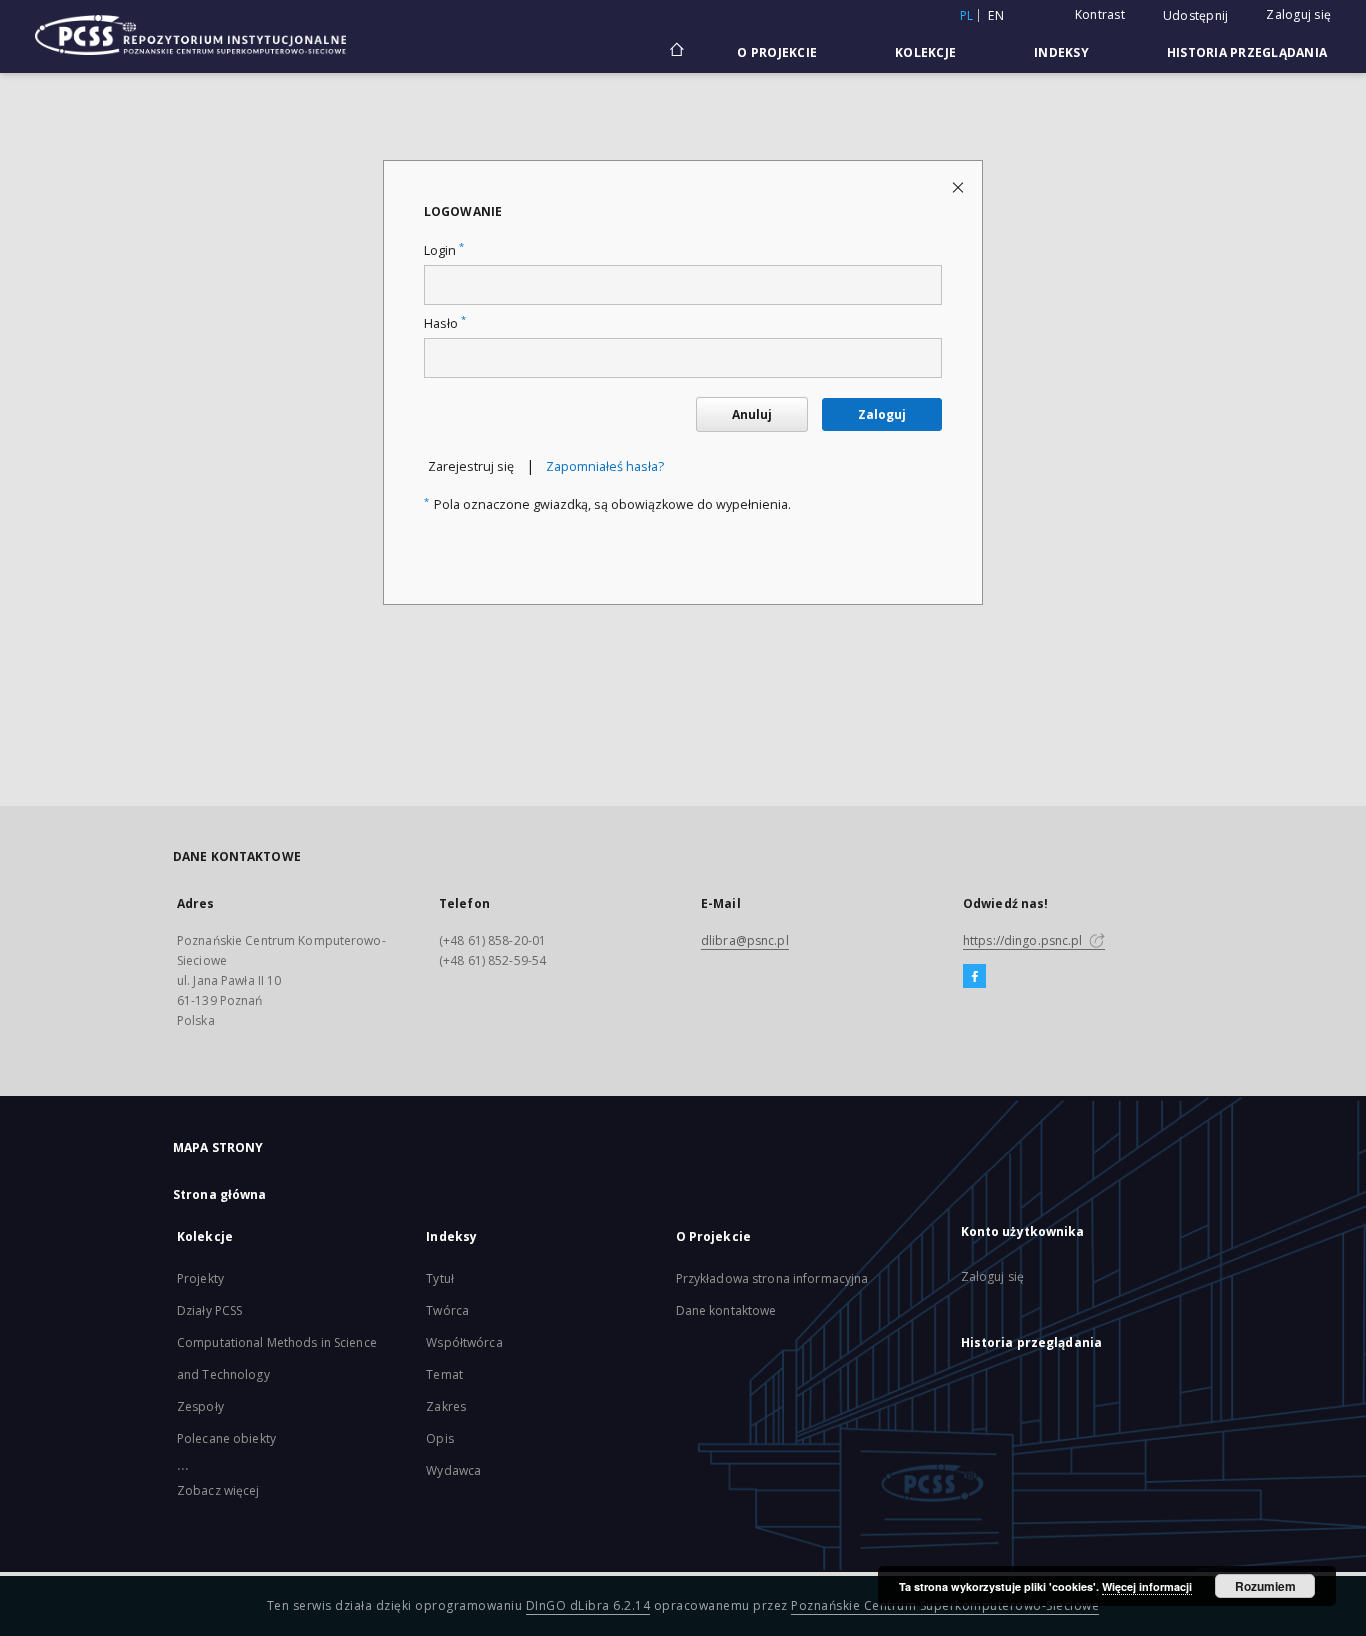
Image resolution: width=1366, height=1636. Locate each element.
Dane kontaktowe (726, 1310)
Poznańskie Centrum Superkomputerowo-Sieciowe (945, 1605)
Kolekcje (925, 52)
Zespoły (200, 1406)
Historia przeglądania (1247, 52)
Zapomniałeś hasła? (605, 466)
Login (444, 250)
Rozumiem (1265, 1586)
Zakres (446, 1406)
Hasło (445, 323)
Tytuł (440, 1278)
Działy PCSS (209, 1310)
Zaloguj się (1298, 14)
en (996, 15)
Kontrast (1100, 14)
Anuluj (752, 414)
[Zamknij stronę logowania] (959, 186)
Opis (439, 1438)
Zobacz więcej (218, 1490)
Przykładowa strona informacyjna (772, 1278)
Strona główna (220, 1194)
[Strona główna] (675, 52)
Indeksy (1061, 52)
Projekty (200, 1278)
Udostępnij (1196, 16)
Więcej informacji (1147, 1586)
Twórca (447, 1310)
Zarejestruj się (471, 466)
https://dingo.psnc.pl (1024, 940)
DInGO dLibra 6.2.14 (588, 1605)
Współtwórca (464, 1342)
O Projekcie (777, 52)
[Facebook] (974, 977)
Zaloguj (882, 414)
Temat (444, 1374)
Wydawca (453, 1470)
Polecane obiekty (226, 1438)
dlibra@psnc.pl (745, 940)
